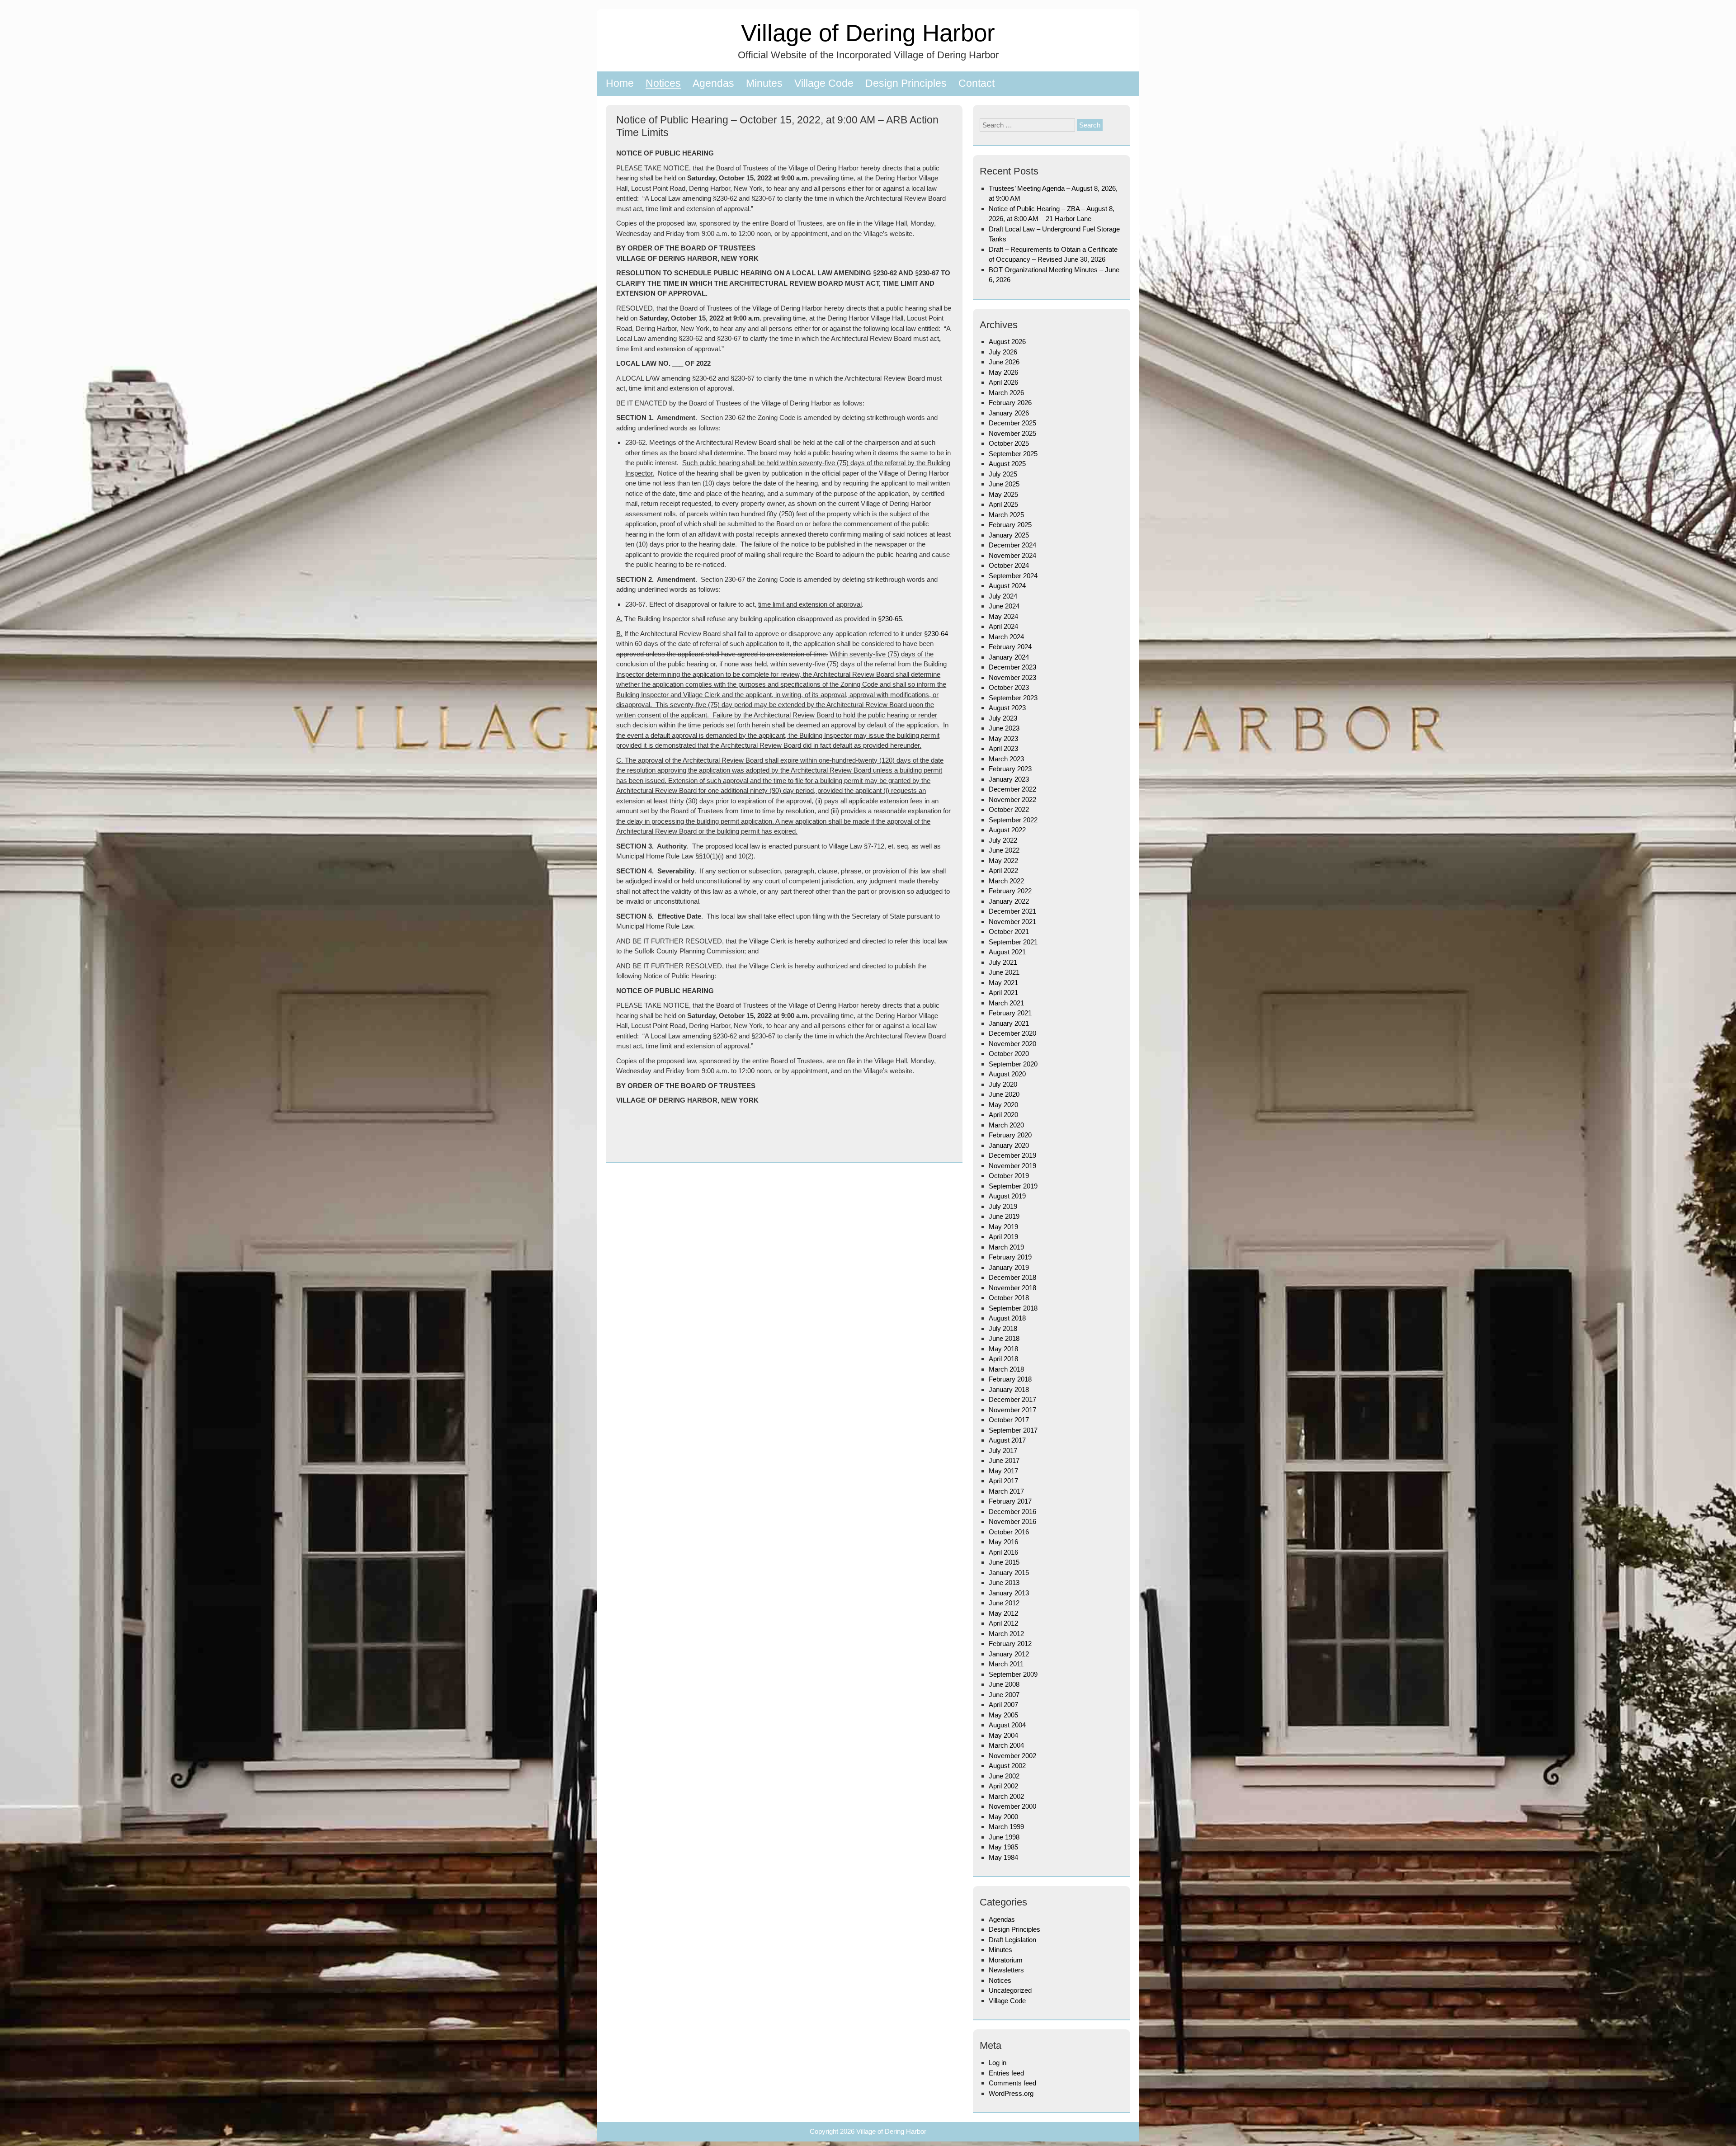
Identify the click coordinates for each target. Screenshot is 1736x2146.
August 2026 (1007, 342)
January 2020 (1009, 1145)
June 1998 (1004, 1837)
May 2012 (1003, 1613)
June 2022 (1004, 850)
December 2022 (1012, 789)
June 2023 (1004, 728)
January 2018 (1009, 1389)
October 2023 (1009, 687)
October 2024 (1009, 565)
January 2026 (1009, 413)
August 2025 (1007, 464)
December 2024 (1012, 545)
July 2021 (1003, 962)
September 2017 (1013, 1430)
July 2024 (1003, 596)
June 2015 (1004, 1562)
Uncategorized (1010, 1990)
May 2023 (1003, 738)
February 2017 (1010, 1501)
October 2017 (1009, 1420)
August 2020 (1007, 1074)
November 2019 (1012, 1166)
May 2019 (1003, 1227)
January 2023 (1009, 779)
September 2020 (1013, 1064)
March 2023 (1006, 759)
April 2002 (1003, 1786)
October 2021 (1009, 932)
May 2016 (1003, 1542)
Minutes (764, 83)
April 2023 (1003, 748)
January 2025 (1009, 535)
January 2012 (1009, 1654)
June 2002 (1004, 1776)
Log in (998, 2063)
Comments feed (1012, 2083)
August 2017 (1007, 1440)
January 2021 (1009, 1023)
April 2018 (1003, 1359)
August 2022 (1007, 830)
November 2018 (1012, 1288)
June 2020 (1004, 1094)
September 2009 (1013, 1674)
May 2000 (1003, 1817)
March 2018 (1006, 1369)
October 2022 (1009, 809)
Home (620, 83)
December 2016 (1012, 1512)
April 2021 (1003, 993)
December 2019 (1012, 1155)
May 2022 (1003, 861)
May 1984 (1003, 1857)
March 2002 (1006, 1796)
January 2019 (1009, 1267)
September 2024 (1013, 576)
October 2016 (1009, 1532)
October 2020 (1009, 1054)
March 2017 (1006, 1491)
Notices (663, 83)
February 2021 (1010, 1013)
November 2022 (1012, 799)
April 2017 (1003, 1481)
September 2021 (1013, 942)
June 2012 (1004, 1603)
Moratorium (1006, 1960)
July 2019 (1003, 1206)
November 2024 (1012, 555)
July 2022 (1003, 840)
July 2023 (1003, 718)
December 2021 (1012, 911)
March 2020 (1006, 1125)
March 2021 (1006, 1003)
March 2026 (1006, 393)
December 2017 (1012, 1399)
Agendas (713, 83)
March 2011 (1006, 1664)
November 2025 (1012, 433)
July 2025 (1003, 474)
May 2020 (1003, 1105)
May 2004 (1003, 1735)
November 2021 (1012, 922)
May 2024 (1003, 616)
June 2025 (1004, 484)
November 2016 (1012, 1521)
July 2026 (1003, 352)
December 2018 (1012, 1277)
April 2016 (1003, 1552)
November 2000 (1012, 1806)
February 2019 (1010, 1257)
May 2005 (1003, 1715)
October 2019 (1009, 1176)
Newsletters (1006, 1970)
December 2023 (1012, 667)
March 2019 (1006, 1247)
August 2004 (1007, 1725)
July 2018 (1003, 1328)
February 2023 (1010, 769)
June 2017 (1004, 1460)
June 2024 (1004, 606)
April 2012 (1003, 1623)
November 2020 (1012, 1044)
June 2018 (1004, 1338)
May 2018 (1003, 1349)
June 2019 (1004, 1216)
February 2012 (1010, 1644)
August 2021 (1007, 952)
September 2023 (1013, 698)
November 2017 (1012, 1410)
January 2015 (1009, 1573)
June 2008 (1004, 1684)
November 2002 (1012, 1756)
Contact (976, 83)
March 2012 (1006, 1634)
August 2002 (1007, 1766)
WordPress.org (1011, 2093)
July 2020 (1003, 1084)
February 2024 (1010, 647)
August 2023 (1007, 708)
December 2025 (1012, 423)
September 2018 (1013, 1308)
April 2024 (1003, 626)
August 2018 (1007, 1318)
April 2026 (1003, 382)
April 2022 (1003, 870)
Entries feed (1006, 2073)
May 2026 (1003, 372)
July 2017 (1003, 1450)
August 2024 (1007, 586)
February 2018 (1010, 1379)
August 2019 (1007, 1196)
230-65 (892, 619)
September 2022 (1013, 820)
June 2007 (1004, 1695)
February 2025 (1010, 525)
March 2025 (1006, 515)
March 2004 (1006, 1745)
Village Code (824, 83)
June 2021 (1004, 972)
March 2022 (1006, 881)
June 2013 (1004, 1582)
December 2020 (1012, 1033)
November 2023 (1012, 677)
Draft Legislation (1012, 1940)
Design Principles (906, 83)
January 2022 (1009, 901)
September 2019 (1013, 1186)
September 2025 (1013, 454)
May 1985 (1003, 1847)
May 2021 (1003, 983)
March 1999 (1006, 1827)
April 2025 (1003, 504)
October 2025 (1009, 443)
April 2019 (1003, 1237)
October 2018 (1009, 1298)
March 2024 (1006, 637)
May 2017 (1003, 1471)
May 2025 (1003, 494)
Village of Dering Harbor (868, 33)
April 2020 (1003, 1115)
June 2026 (1004, 362)
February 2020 (1010, 1135)
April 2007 (1003, 1705)
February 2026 (1010, 403)
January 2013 (1009, 1593)
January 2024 (1009, 657)
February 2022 (1010, 891)
